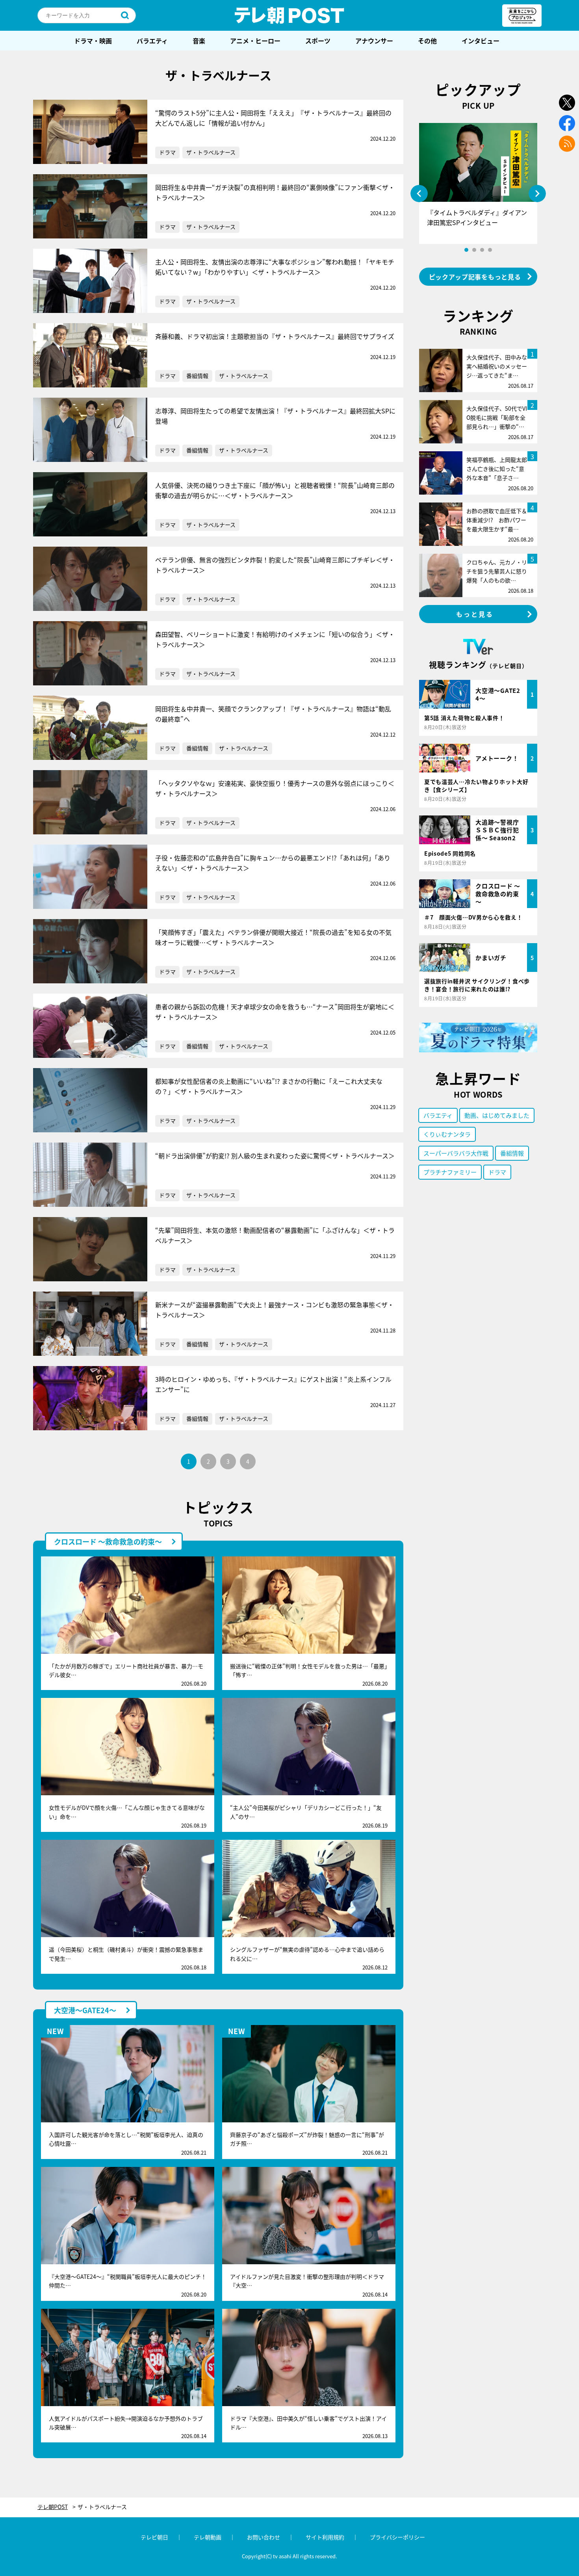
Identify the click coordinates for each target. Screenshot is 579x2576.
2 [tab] (474, 250)
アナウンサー (374, 41)
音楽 (199, 41)
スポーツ (318, 41)
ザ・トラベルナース (211, 152)
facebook (567, 123)
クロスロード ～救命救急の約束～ (108, 1541)
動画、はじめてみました (497, 1115)
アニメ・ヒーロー (255, 41)
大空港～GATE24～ (85, 2010)
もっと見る (475, 614)
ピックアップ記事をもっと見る (475, 277)
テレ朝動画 (208, 2537)
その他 (427, 41)
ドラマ (167, 152)
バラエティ (152, 41)
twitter (567, 103)
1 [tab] (466, 250)
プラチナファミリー (450, 1172)
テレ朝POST (289, 15)
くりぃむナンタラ (447, 1134)
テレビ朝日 (154, 2537)
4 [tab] (490, 250)
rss (567, 144)
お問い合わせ (264, 2537)
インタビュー (481, 41)
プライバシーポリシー (397, 2537)
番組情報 (197, 376)
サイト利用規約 (325, 2537)
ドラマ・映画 (93, 41)
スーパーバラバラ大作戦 (456, 1153)
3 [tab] (482, 250)
